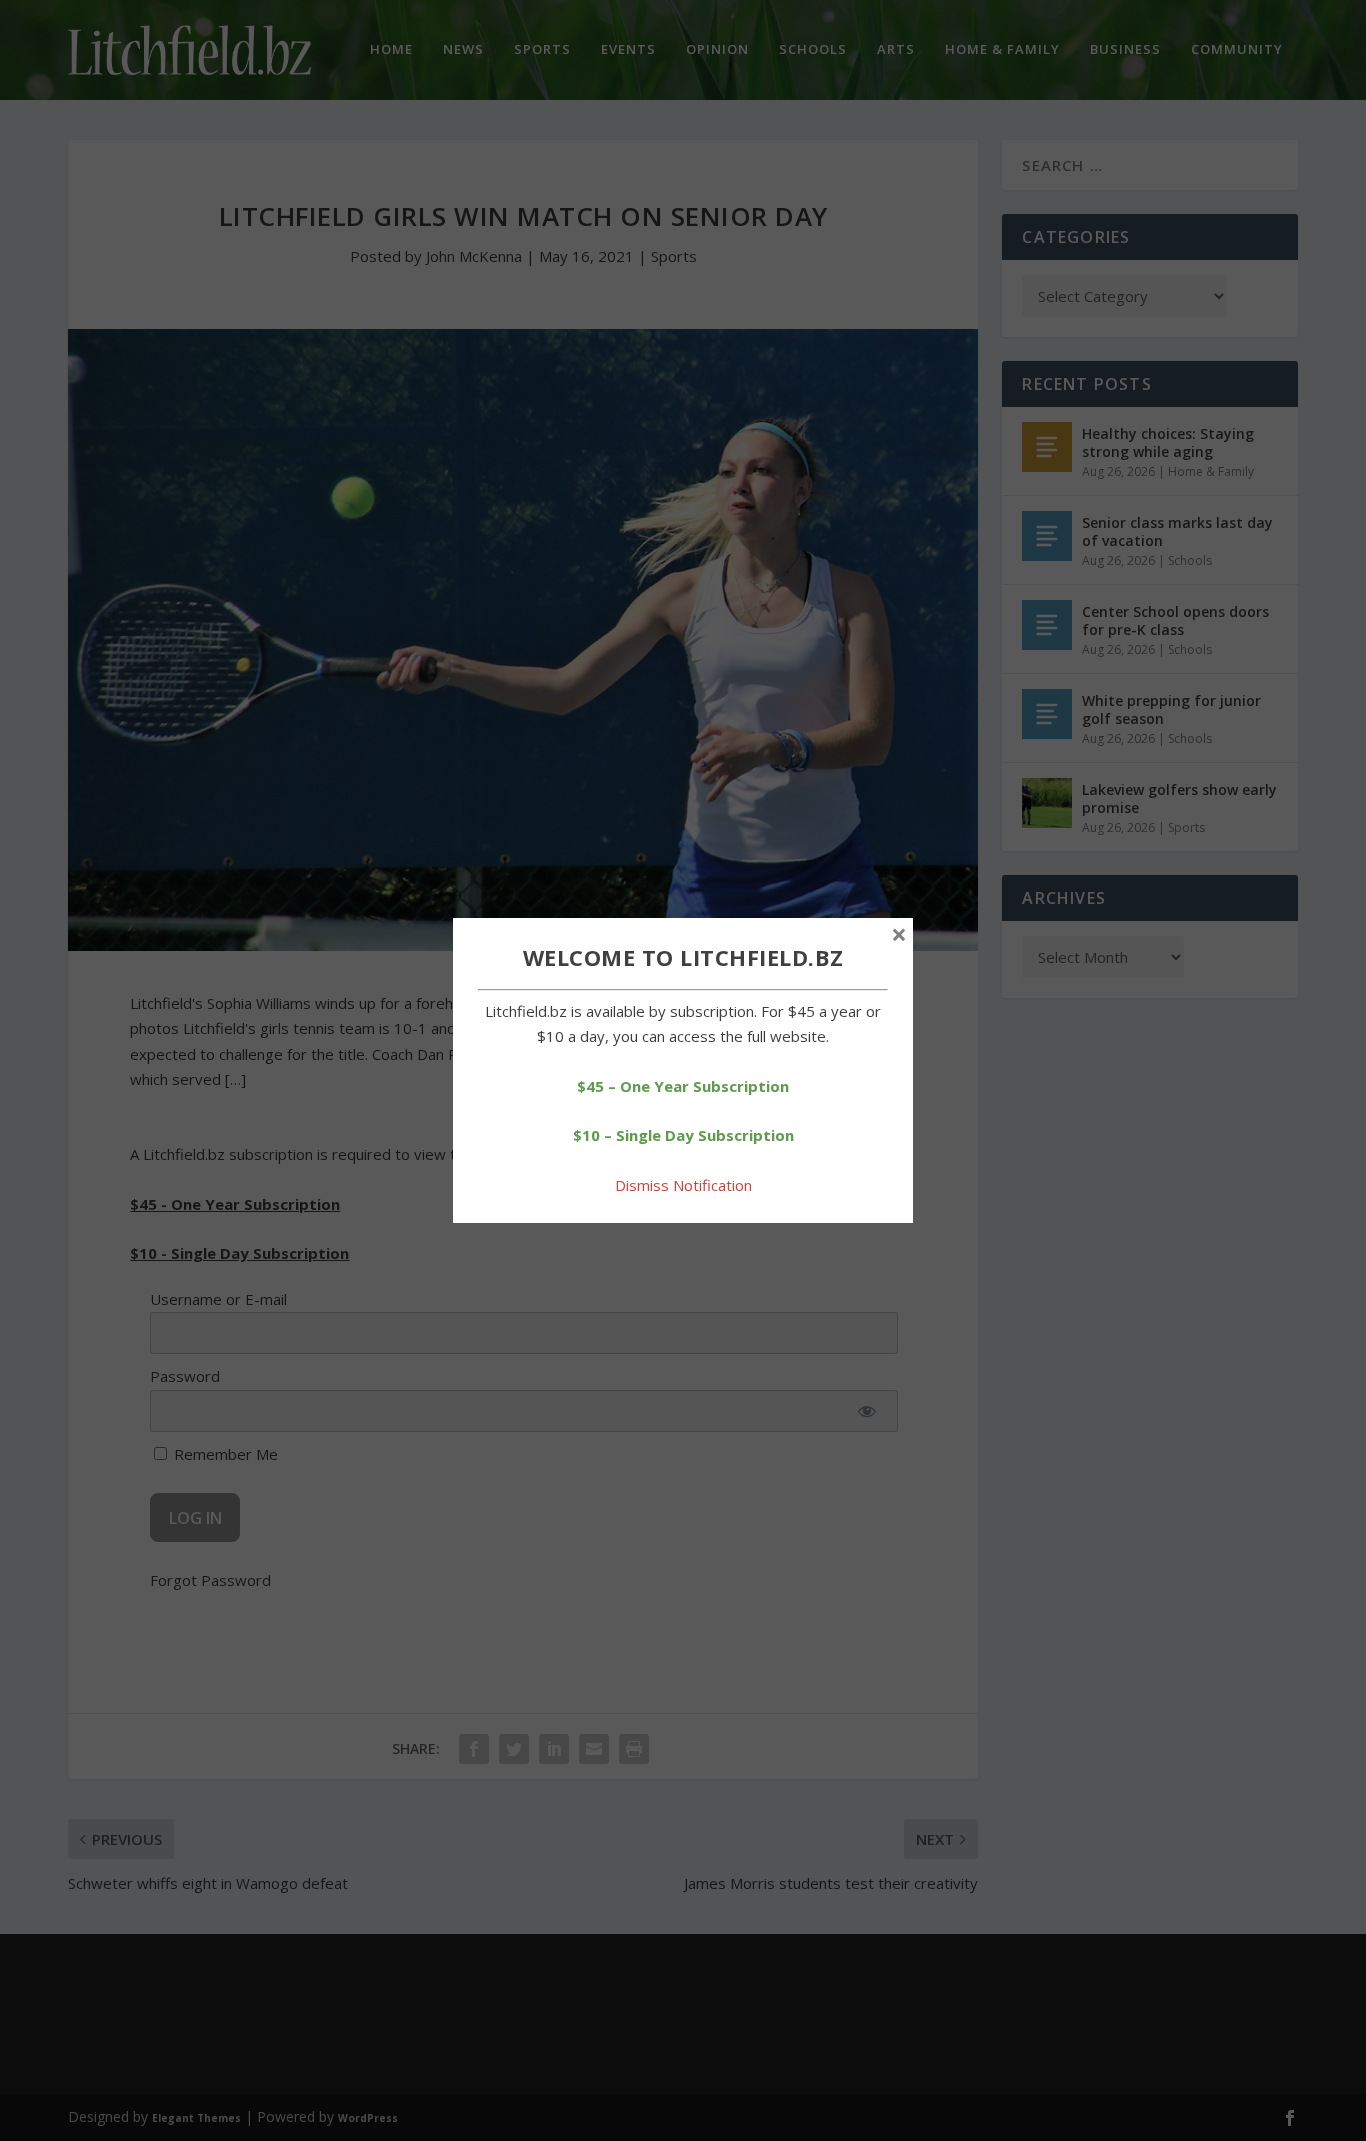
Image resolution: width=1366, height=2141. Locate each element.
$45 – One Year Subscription (683, 1086)
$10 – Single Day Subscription (683, 1135)
